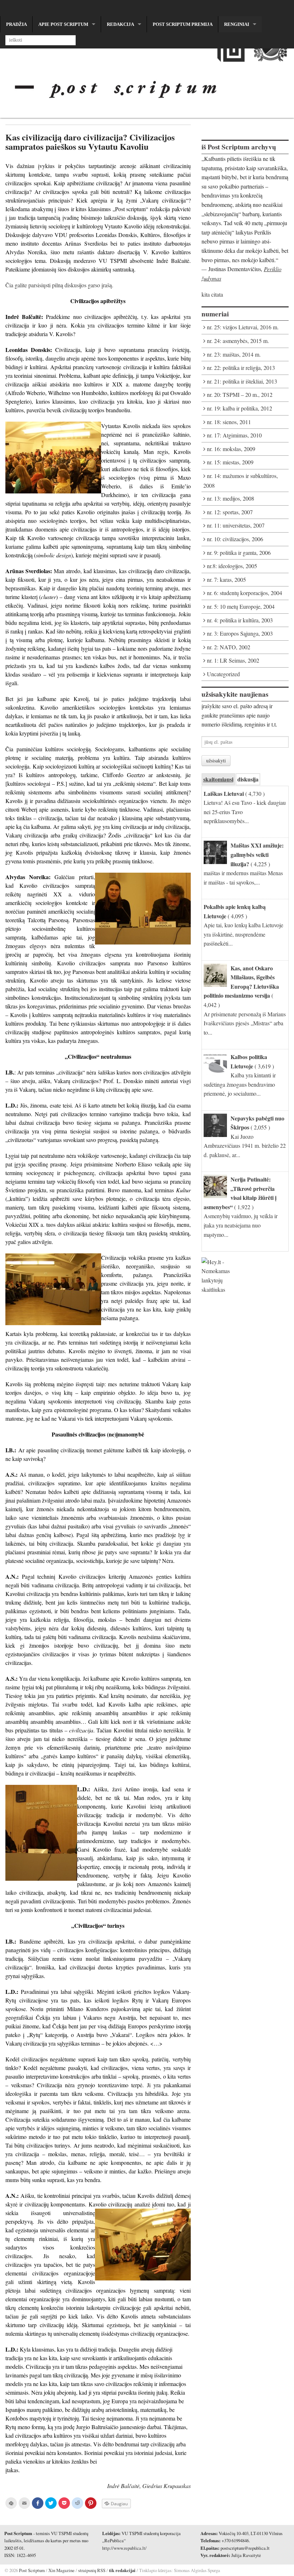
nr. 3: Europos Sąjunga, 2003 (240, 633)
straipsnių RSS (92, 2570)
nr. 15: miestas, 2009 (230, 462)
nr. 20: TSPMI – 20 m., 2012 (240, 394)
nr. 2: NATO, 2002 (229, 647)
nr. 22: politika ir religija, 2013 (241, 368)
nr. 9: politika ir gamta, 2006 (239, 553)
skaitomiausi (218, 779)
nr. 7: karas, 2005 (226, 579)
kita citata (212, 294)
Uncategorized (223, 674)
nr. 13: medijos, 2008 (231, 498)
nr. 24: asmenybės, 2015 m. (238, 341)
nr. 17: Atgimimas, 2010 (234, 435)
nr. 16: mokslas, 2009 (231, 449)
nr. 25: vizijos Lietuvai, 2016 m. (243, 327)
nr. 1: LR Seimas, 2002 (233, 660)
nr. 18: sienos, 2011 (229, 422)
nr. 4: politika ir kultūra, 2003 (240, 620)
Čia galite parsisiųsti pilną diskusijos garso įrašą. (59, 285)
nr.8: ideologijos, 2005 (232, 566)
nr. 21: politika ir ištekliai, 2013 (242, 381)
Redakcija (120, 24)
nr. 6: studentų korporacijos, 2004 (245, 593)
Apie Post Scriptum (63, 24)
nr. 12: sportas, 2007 (230, 512)
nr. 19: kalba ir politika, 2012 (240, 408)
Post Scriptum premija (183, 24)
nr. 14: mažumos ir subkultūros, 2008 (241, 481)
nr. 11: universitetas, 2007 (236, 525)
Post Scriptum (31, 2570)
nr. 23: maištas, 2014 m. (234, 354)
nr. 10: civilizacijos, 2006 (235, 539)
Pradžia (16, 24)
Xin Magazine (61, 2570)
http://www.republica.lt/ (124, 2548)
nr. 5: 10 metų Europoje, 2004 (241, 606)
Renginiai (237, 24)
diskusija (248, 779)
